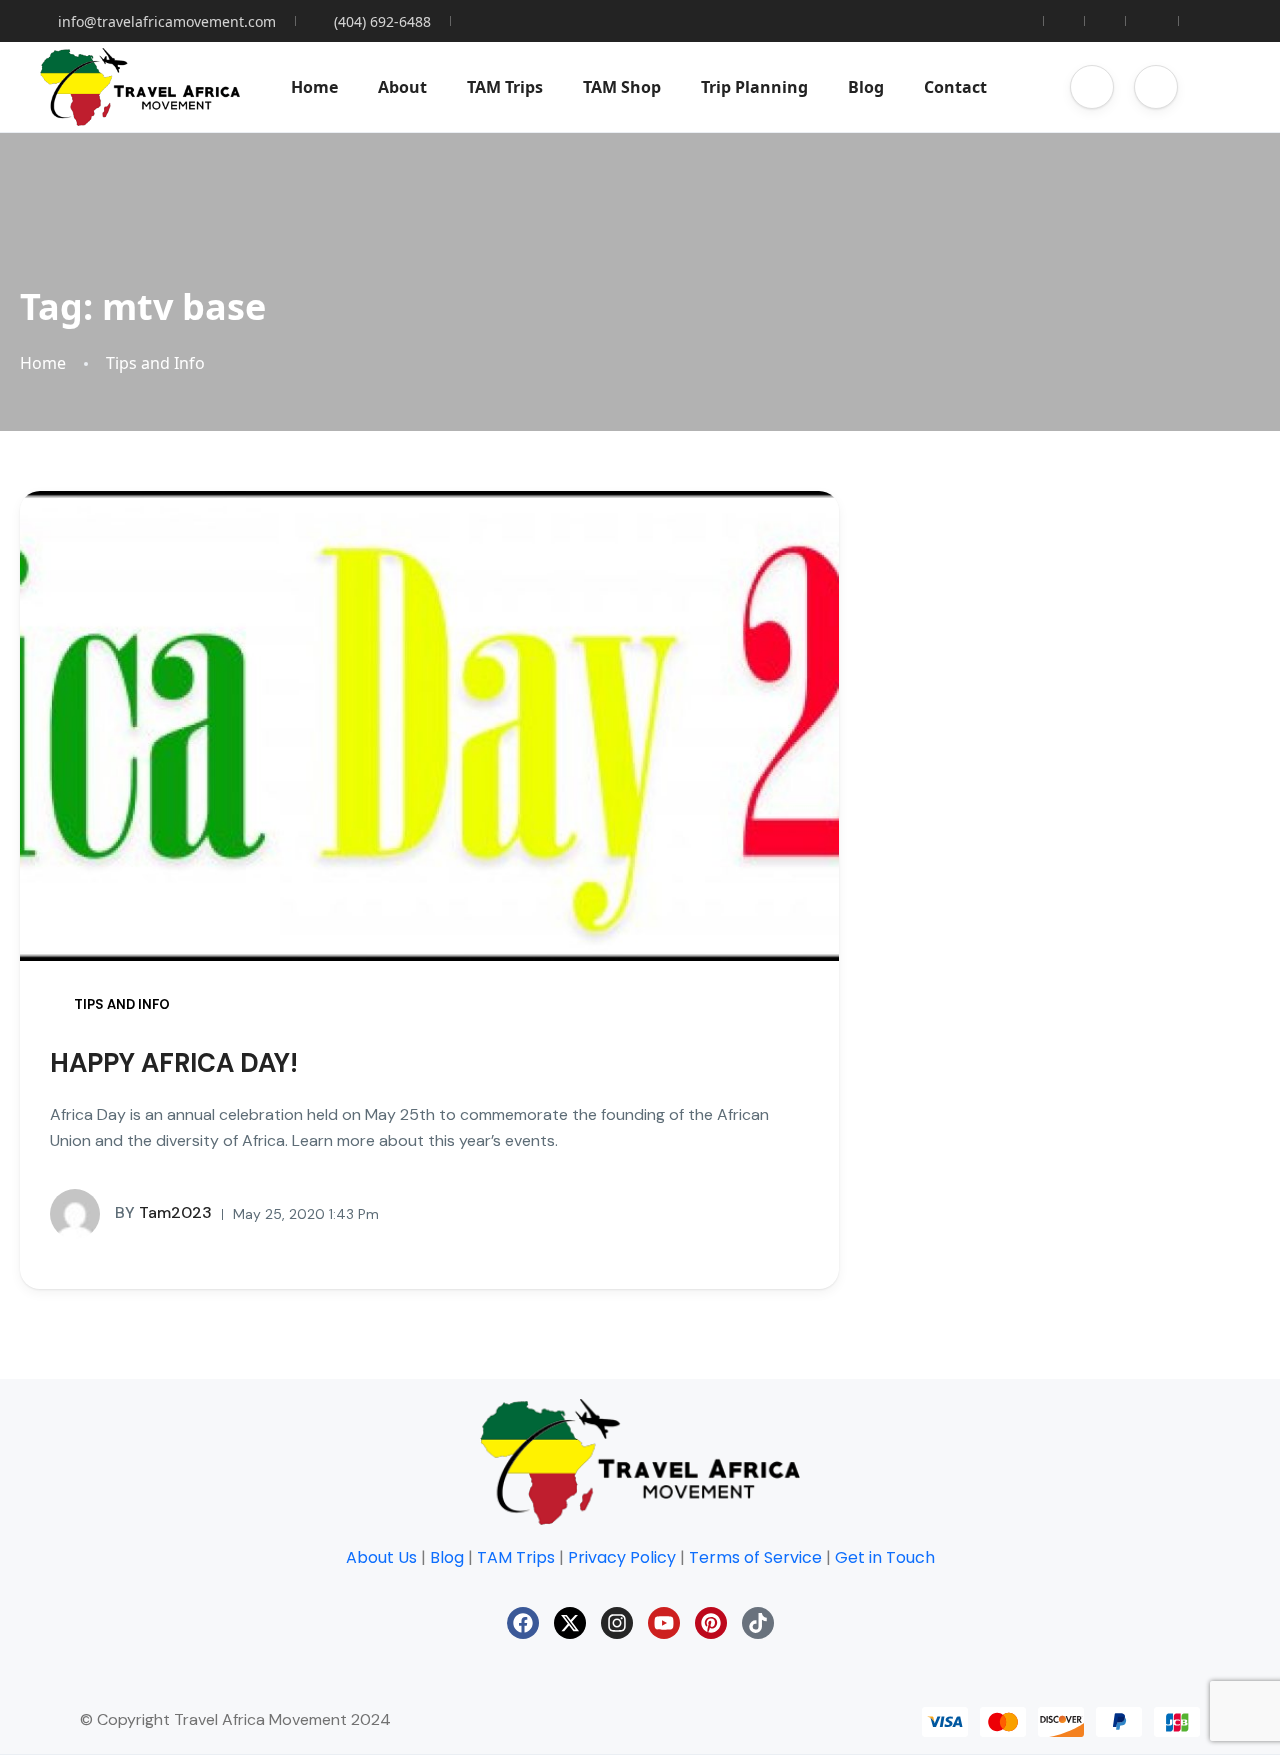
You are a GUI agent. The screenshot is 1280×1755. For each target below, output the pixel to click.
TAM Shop (622, 87)
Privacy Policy (622, 1557)
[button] (1092, 87)
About (402, 87)
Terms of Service (755, 1557)
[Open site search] (1219, 87)
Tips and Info (155, 363)
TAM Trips (505, 87)
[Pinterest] (711, 1623)
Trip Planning (754, 87)
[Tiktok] (758, 1623)
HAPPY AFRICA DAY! (174, 1063)
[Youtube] (664, 1623)
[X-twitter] (570, 1623)
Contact (955, 87)
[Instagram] (617, 1623)
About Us (381, 1557)
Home (314, 87)
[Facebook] (523, 1623)
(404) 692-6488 (382, 21)
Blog (866, 87)
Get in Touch (885, 1557)
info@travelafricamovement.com (167, 21)
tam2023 (163, 1213)
